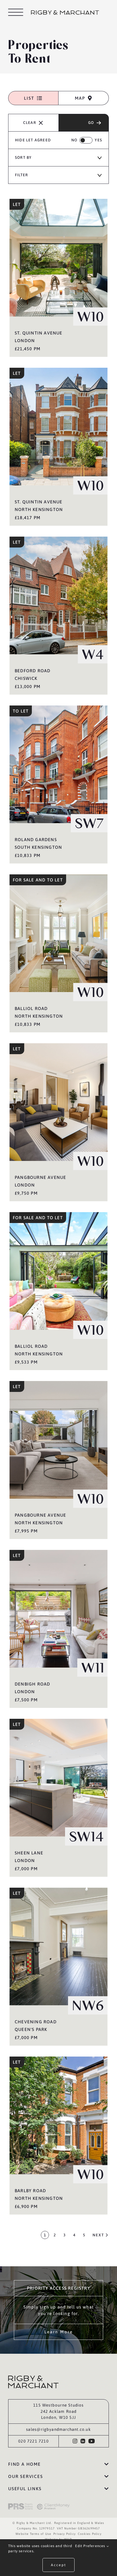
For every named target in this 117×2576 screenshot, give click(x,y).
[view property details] (59, 278)
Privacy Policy (64, 2534)
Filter (21, 175)
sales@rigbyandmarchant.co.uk (59, 2429)
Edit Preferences (91, 2546)
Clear (30, 123)
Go (91, 123)
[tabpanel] (59, 1183)
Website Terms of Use (33, 2534)
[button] (59, 2464)
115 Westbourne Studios (58, 2405)
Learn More (59, 2332)
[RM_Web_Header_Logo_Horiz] (65, 13)
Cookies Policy (90, 2534)
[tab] (33, 98)
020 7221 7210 (33, 2441)
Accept (59, 2565)
